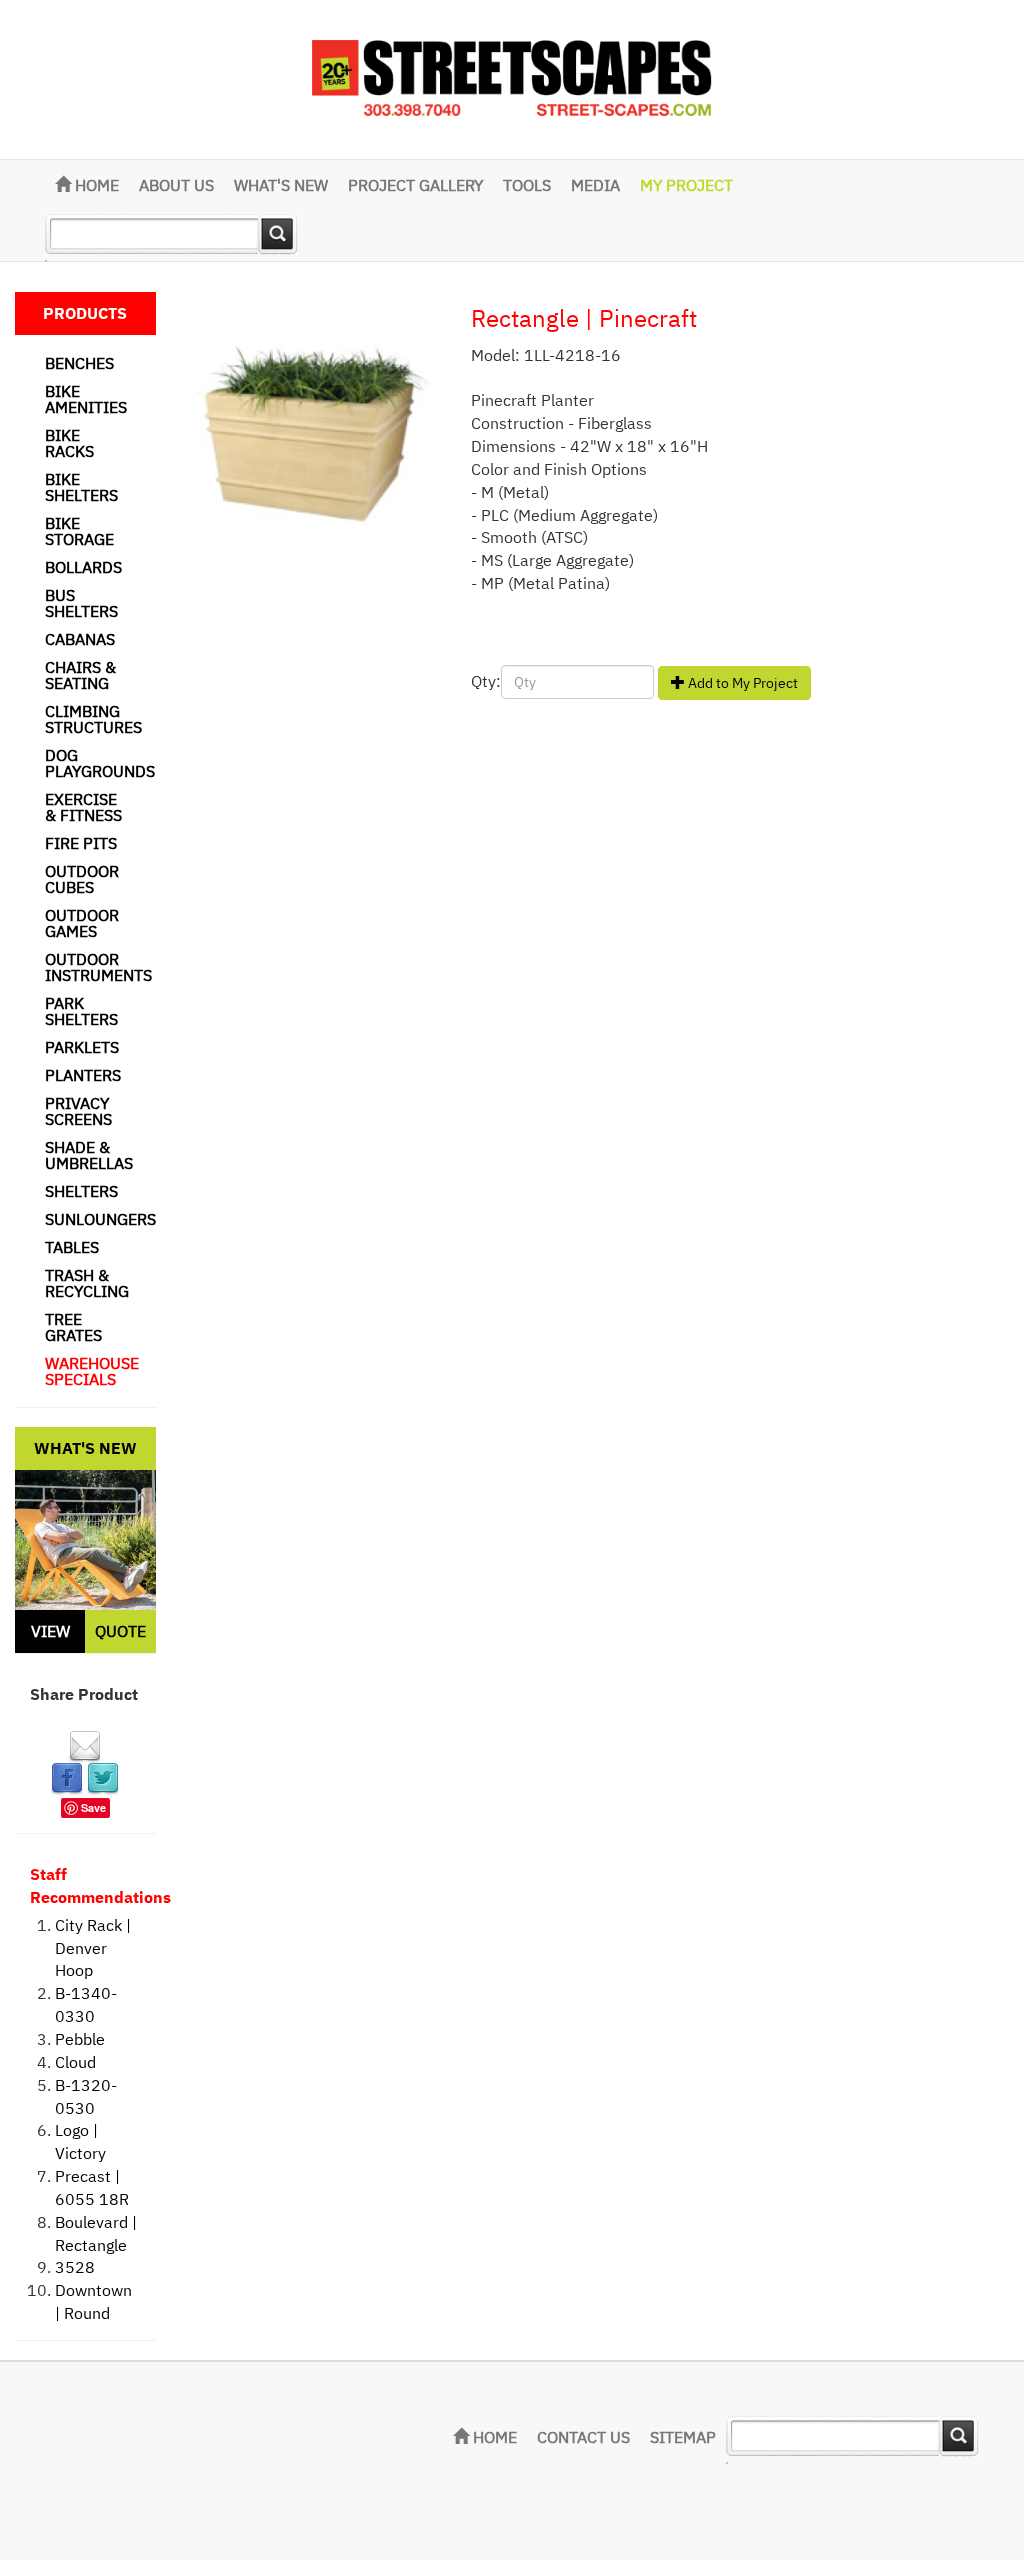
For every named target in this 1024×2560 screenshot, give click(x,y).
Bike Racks (69, 443)
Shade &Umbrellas (89, 1155)
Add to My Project (741, 683)
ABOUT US (176, 185)
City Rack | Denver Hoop (93, 1948)
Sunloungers (100, 1219)
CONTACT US (583, 2437)
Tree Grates (73, 1327)
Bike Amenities (86, 399)
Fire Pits (81, 843)
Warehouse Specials (92, 1371)
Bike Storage (79, 531)
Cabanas (80, 639)
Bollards (83, 567)
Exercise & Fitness (83, 807)
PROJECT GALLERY (415, 185)
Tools (527, 185)
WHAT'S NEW (281, 185)
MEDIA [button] (595, 185)
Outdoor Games (82, 923)
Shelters (81, 1191)
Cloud (75, 2062)
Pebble (80, 2039)
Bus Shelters (81, 603)
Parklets (82, 1047)
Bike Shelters (81, 487)
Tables (72, 1247)
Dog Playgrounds (100, 763)
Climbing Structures (93, 719)
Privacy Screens (78, 1111)
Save (93, 1807)
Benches (79, 363)
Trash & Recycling (87, 1283)
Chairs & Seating (80, 675)
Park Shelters (81, 1011)
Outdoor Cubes (82, 879)
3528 (75, 2267)
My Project (686, 185)
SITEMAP (683, 2437)
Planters (83, 1075)
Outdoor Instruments (98, 967)
